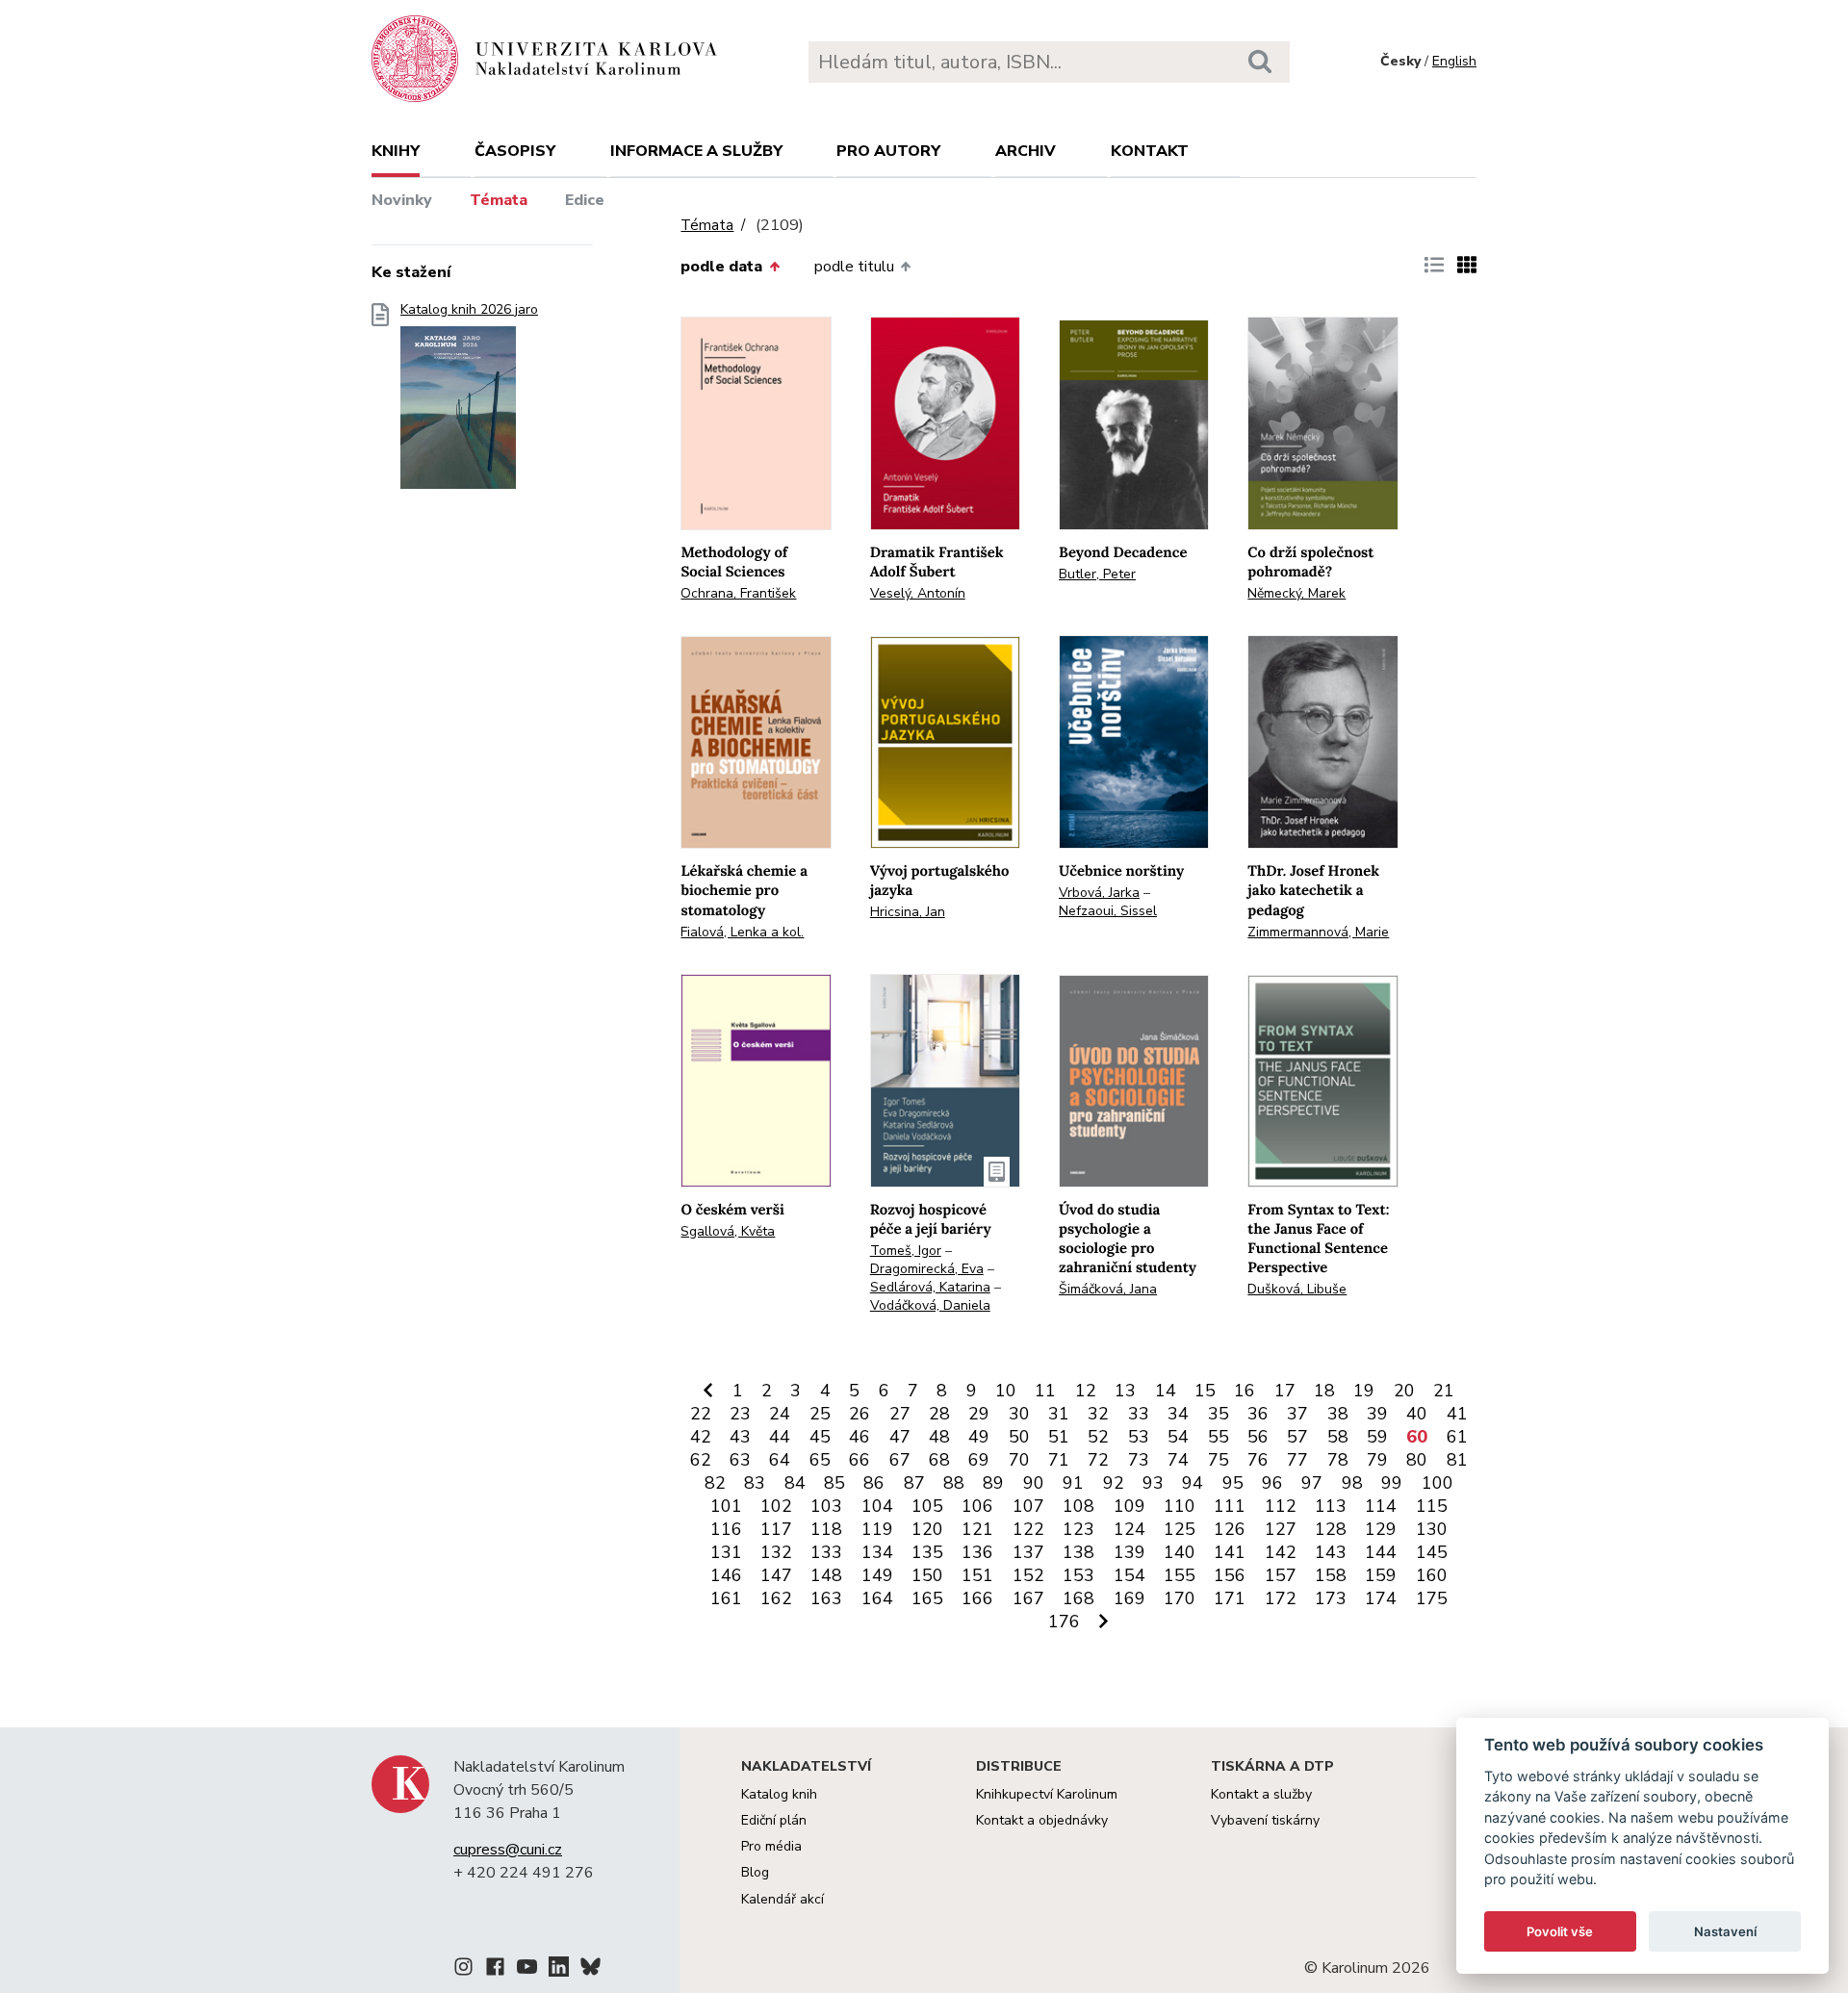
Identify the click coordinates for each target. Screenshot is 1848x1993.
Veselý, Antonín (918, 593)
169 (1129, 1598)
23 (740, 1414)
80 (1417, 1460)
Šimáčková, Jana (1108, 1289)
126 (1230, 1529)
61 (1457, 1437)
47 (900, 1437)
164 (877, 1598)
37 (1297, 1414)
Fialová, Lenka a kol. (742, 932)
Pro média (771, 1846)
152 (1028, 1575)
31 (1059, 1414)
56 (1258, 1437)
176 (1064, 1622)
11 (1045, 1391)
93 (1153, 1483)
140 (1180, 1552)
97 (1312, 1483)
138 (1078, 1552)
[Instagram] (463, 1970)
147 (776, 1575)
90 (1034, 1483)
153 (1078, 1575)
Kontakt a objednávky (1042, 1820)
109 (1129, 1506)
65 (820, 1460)
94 (1193, 1483)
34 (1178, 1414)
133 (826, 1552)
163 (826, 1598)
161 (726, 1598)
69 (979, 1460)
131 (726, 1552)
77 (1297, 1460)
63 (740, 1460)
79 (1377, 1460)
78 (1338, 1460)
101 (726, 1506)
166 (977, 1598)
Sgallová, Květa (728, 1231)
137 (1028, 1552)
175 (1432, 1598)
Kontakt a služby (1261, 1794)
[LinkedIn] (559, 1970)
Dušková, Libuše (1297, 1289)
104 (877, 1506)
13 (1125, 1391)
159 (1381, 1575)
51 (1059, 1437)
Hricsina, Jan (908, 912)
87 (914, 1483)
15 (1205, 1391)
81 (1457, 1460)
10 (1006, 1391)
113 (1331, 1506)
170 (1180, 1598)
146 (726, 1575)
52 (1098, 1437)
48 (939, 1437)
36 (1258, 1414)
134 (877, 1552)
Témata (499, 200)
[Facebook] (495, 1970)
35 (1219, 1414)
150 (927, 1575)
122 (1028, 1529)
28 (939, 1414)
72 (1098, 1460)
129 (1381, 1529)
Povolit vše (1560, 1931)
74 (1178, 1460)
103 (826, 1506)
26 (860, 1414)
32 (1098, 1414)
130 (1432, 1529)
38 (1338, 1414)
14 (1166, 1391)
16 (1245, 1391)
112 (1281, 1506)
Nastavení (1725, 1931)
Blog (755, 1872)
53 (1139, 1437)
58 (1338, 1437)
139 (1129, 1552)
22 (701, 1414)
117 (776, 1529)
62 (701, 1460)
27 (900, 1414)
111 (1230, 1506)
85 (834, 1483)
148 (826, 1575)
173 (1331, 1598)
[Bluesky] (590, 1970)
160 (1432, 1575)
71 (1059, 1460)
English (1454, 61)
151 (977, 1575)
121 (977, 1529)
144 (1381, 1552)
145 (1432, 1552)
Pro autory (888, 151)
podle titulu (854, 267)
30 (1019, 1414)
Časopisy (515, 151)
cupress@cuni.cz (508, 1850)
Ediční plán (774, 1820)
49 (979, 1437)
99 (1392, 1483)
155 (1180, 1575)
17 (1285, 1391)
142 (1281, 1552)
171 (1230, 1598)
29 (979, 1414)
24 (780, 1414)
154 (1129, 1575)
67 (900, 1460)
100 (1437, 1483)
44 (780, 1437)
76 (1258, 1460)
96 (1272, 1483)
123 (1078, 1529)
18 (1324, 1391)
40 (1417, 1414)
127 (1281, 1529)
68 (939, 1460)
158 (1331, 1575)
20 (1404, 1391)
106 (977, 1506)
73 (1139, 1460)
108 (1078, 1506)
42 (701, 1437)
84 (795, 1483)
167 (1028, 1598)
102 (776, 1506)
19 (1364, 1391)
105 (927, 1506)
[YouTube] (527, 1970)
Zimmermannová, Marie (1318, 932)
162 (776, 1598)
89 (993, 1483)
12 (1086, 1391)
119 (877, 1529)
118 (826, 1529)
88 (954, 1483)
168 (1078, 1598)
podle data (721, 267)
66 (860, 1460)
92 (1114, 1483)
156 (1230, 1575)
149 (877, 1575)
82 (715, 1483)
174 (1381, 1598)
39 (1377, 1414)
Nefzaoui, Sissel (1108, 911)
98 (1352, 1483)
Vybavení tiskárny (1265, 1820)
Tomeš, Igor (906, 1251)
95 (1233, 1483)
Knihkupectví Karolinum (1047, 1794)
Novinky (402, 200)
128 (1331, 1529)
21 (1444, 1391)
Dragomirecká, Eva (927, 1269)
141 (1230, 1552)
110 (1180, 1506)
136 (977, 1552)
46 (860, 1437)
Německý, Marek (1296, 593)
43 (740, 1437)
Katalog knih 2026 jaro (469, 310)
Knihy (396, 151)
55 (1219, 1437)
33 (1139, 1414)
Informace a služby (696, 151)
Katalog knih (779, 1794)
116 (726, 1529)
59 (1377, 1437)
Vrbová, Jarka (1099, 893)
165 (927, 1598)
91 (1073, 1483)
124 (1129, 1529)
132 (776, 1552)
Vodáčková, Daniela (930, 1305)
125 (1180, 1529)
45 (820, 1437)
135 (927, 1552)
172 (1281, 1598)
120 (927, 1529)
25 (820, 1414)
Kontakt (1150, 151)
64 (780, 1460)
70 (1019, 1460)
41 (1457, 1414)
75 (1219, 1460)
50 (1019, 1437)
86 (874, 1483)
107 (1028, 1506)
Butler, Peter (1097, 574)
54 (1178, 1437)
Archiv (1026, 151)
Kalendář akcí (783, 1899)
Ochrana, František (738, 593)
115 (1432, 1506)
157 (1281, 1575)
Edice (585, 200)
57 (1297, 1437)
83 (755, 1483)
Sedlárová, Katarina (930, 1287)
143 (1331, 1552)
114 (1381, 1506)
